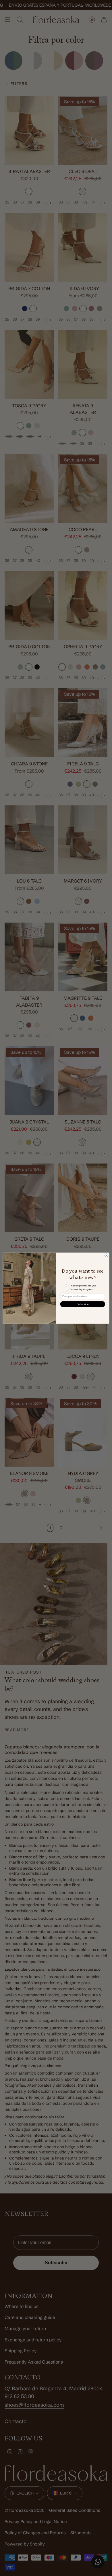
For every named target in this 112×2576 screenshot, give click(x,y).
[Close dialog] (107, 1255)
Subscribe (83, 1304)
